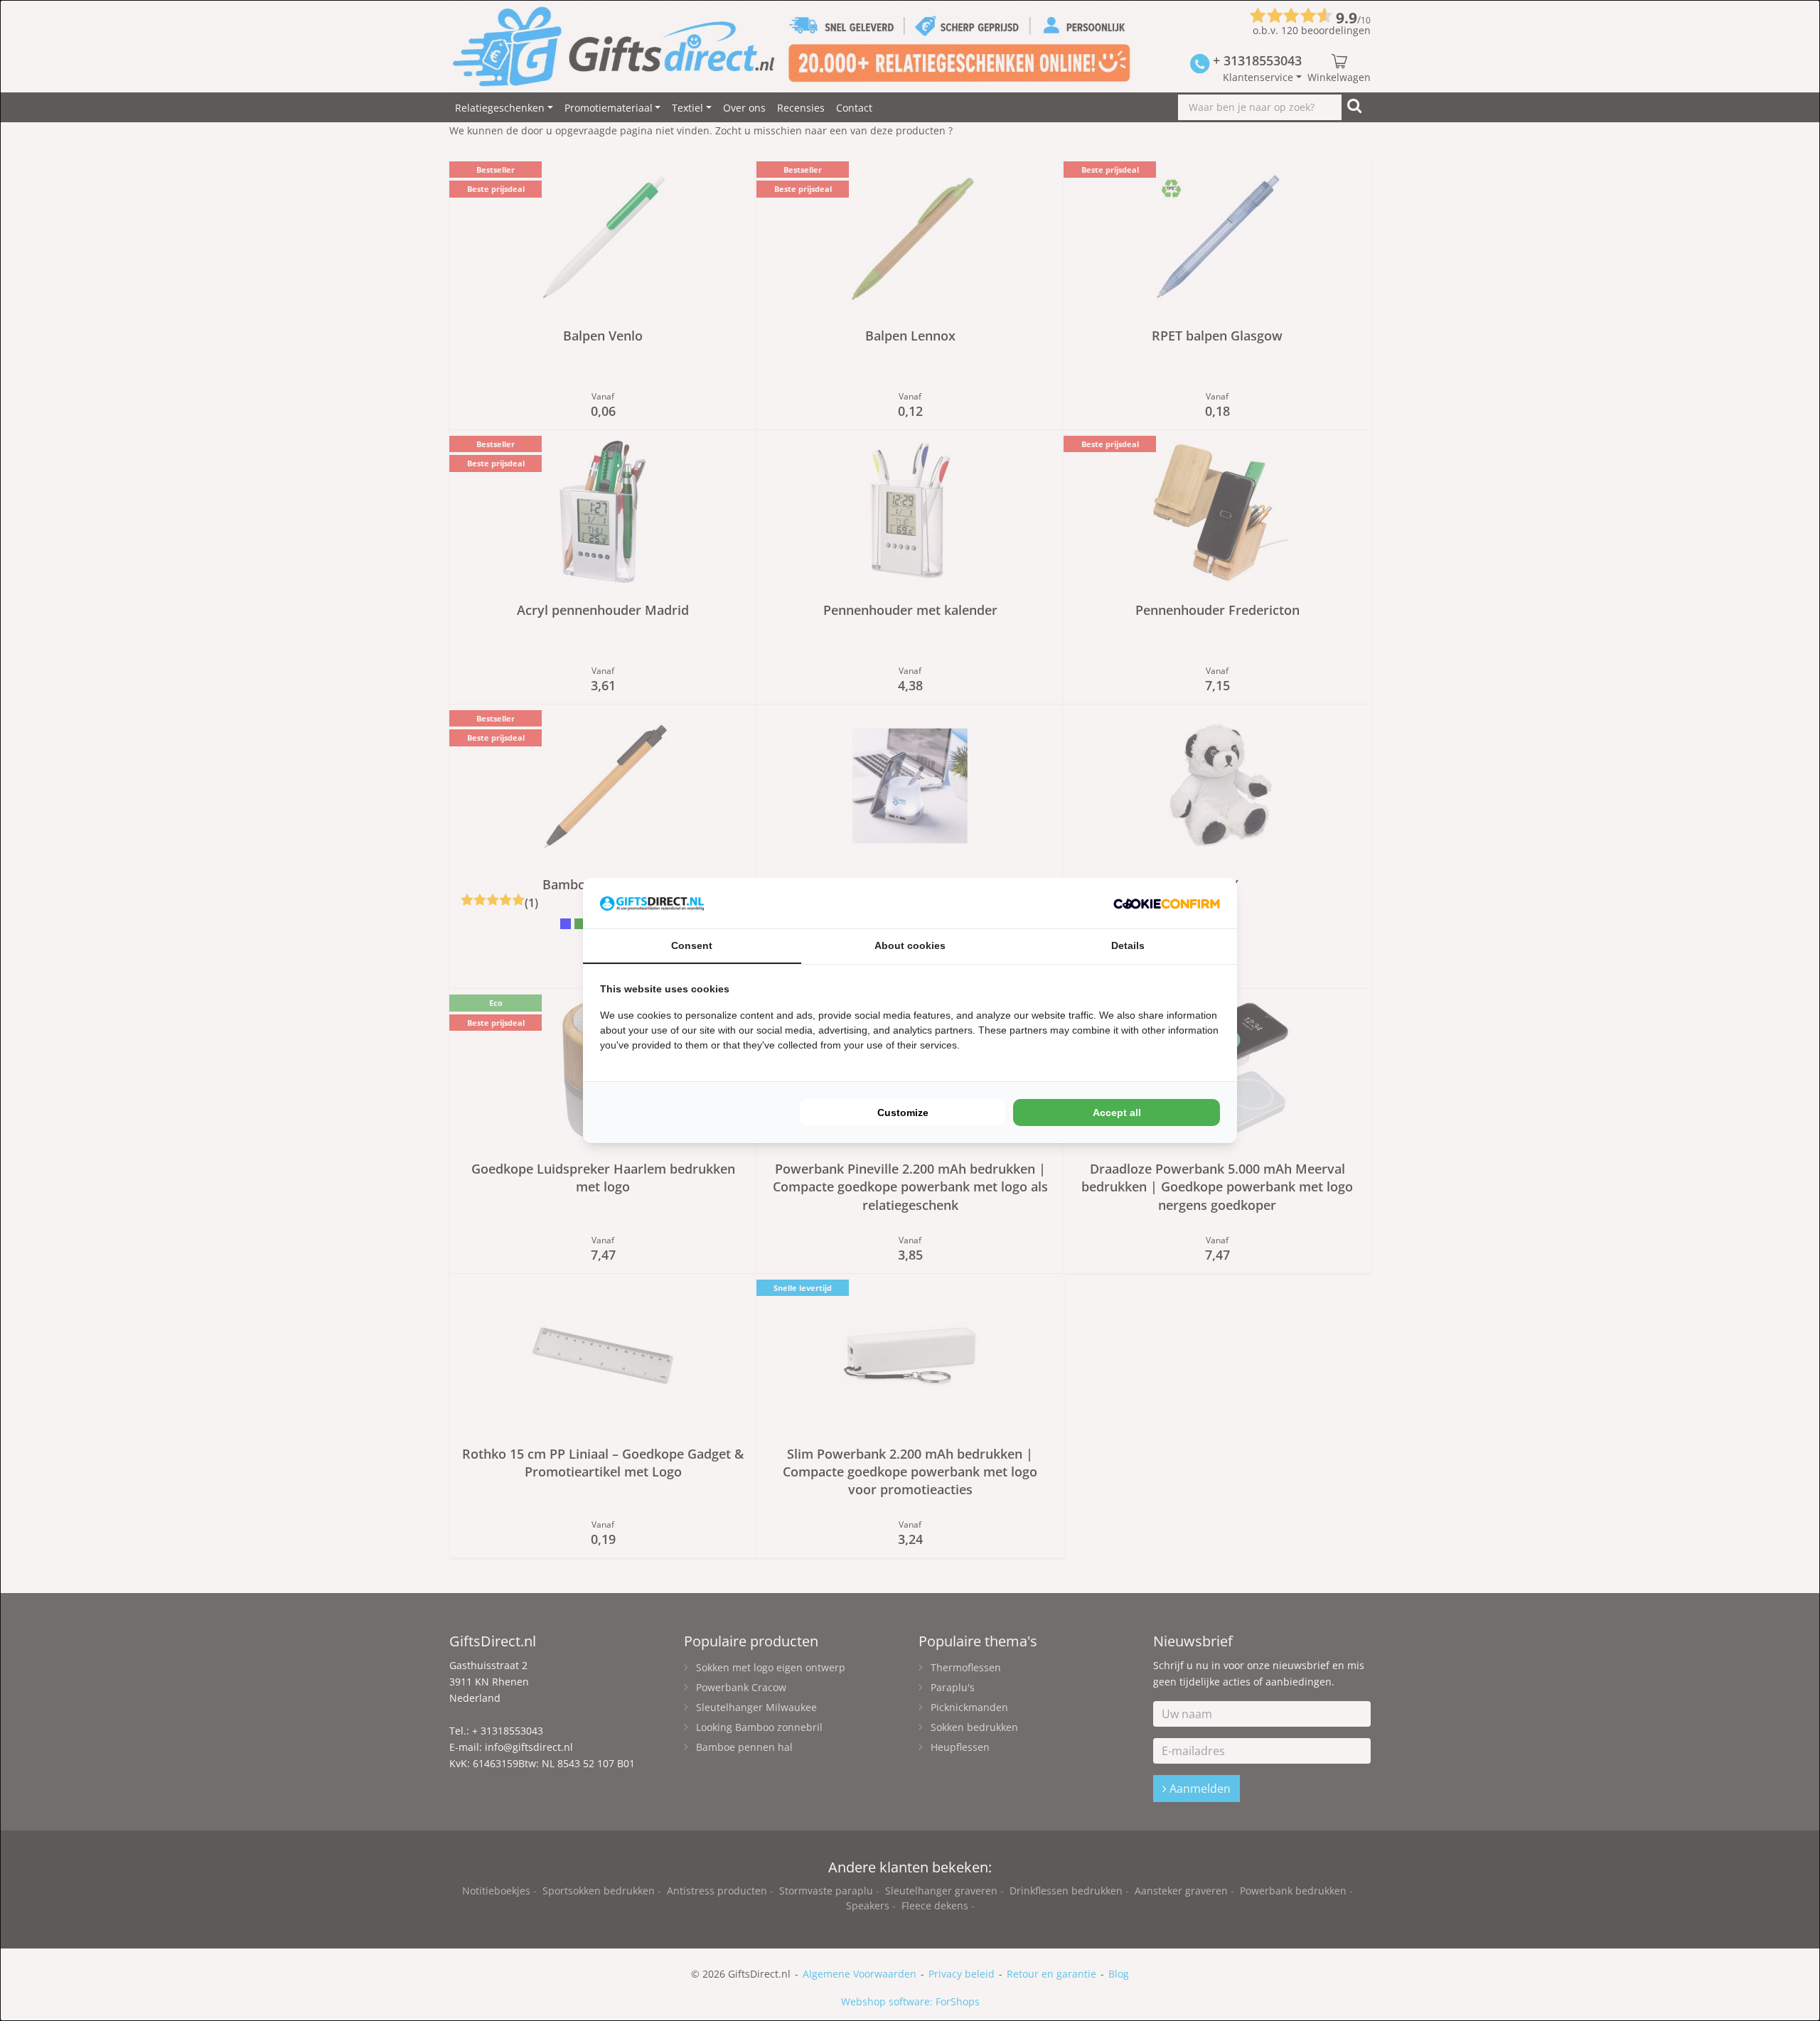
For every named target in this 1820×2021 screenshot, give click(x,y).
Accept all (1117, 1113)
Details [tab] (1128, 945)
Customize (903, 1113)
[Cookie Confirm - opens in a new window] (1167, 903)
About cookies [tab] (910, 945)
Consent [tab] (692, 945)
